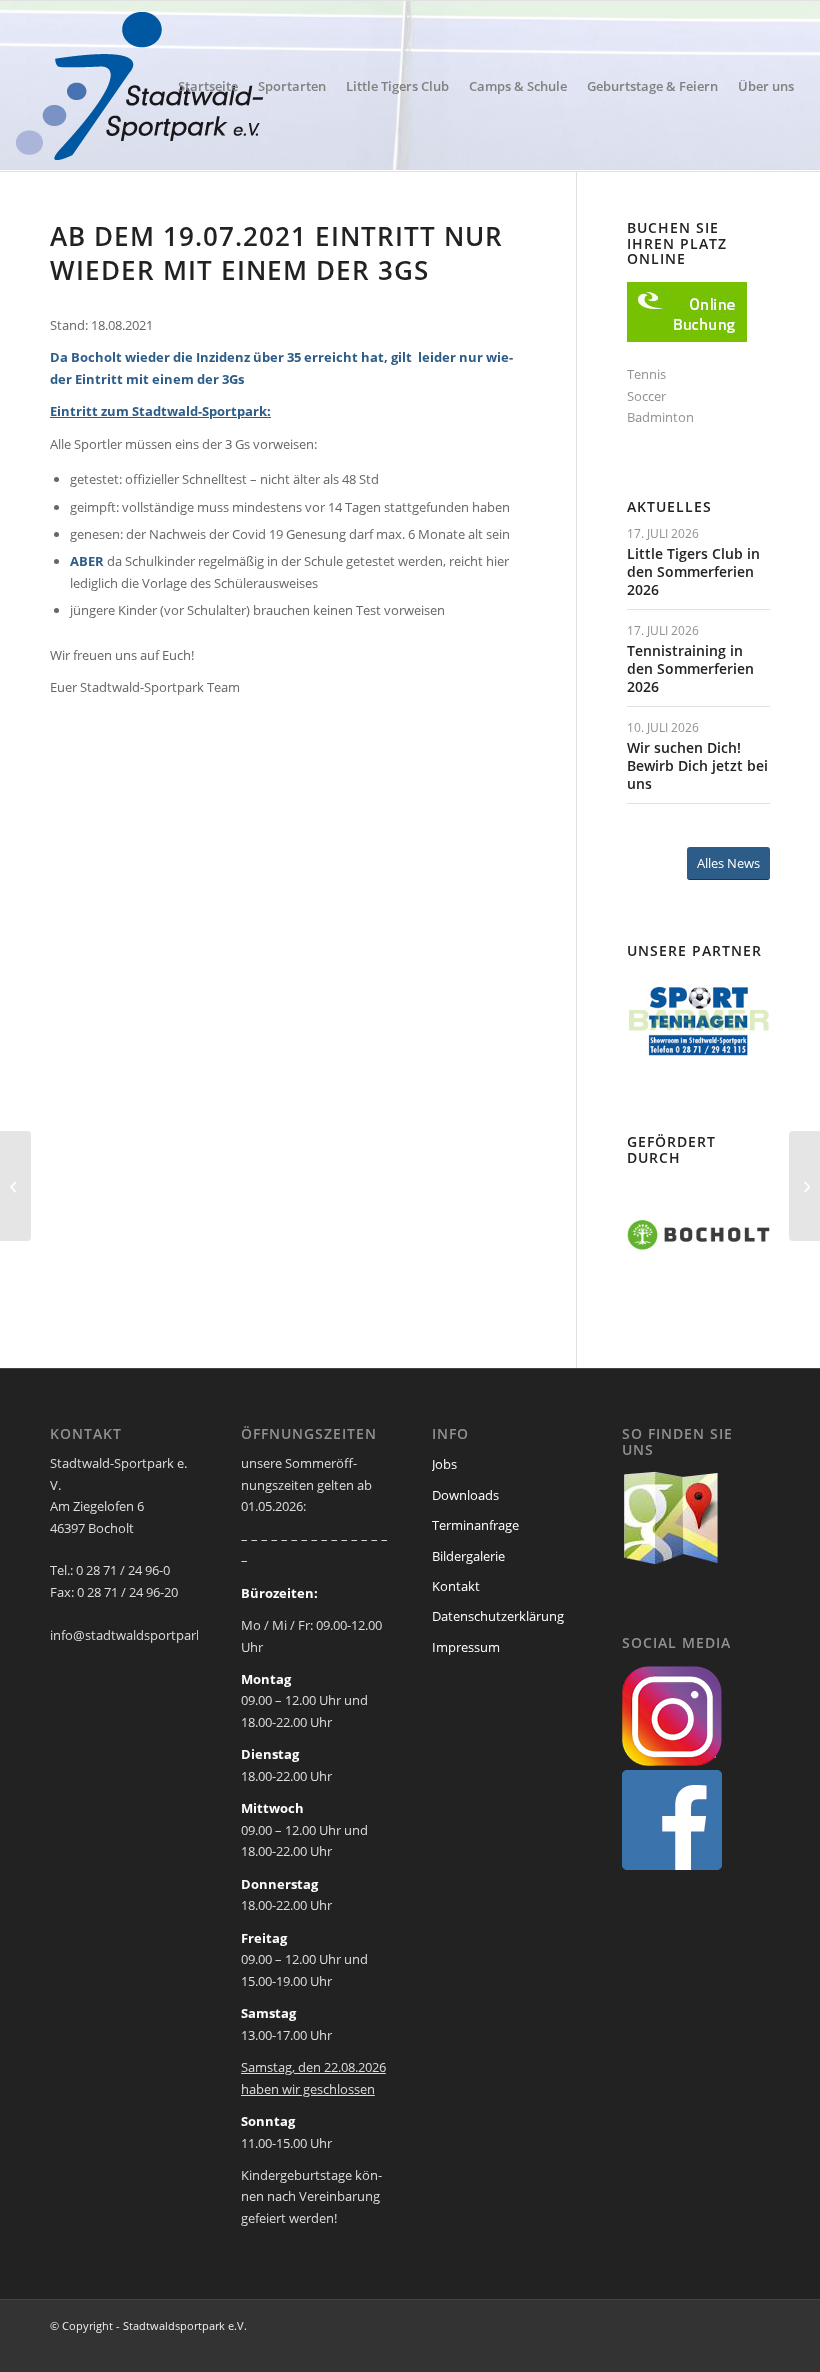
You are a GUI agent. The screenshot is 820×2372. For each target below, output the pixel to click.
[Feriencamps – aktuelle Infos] (15, 1186)
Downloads (465, 1495)
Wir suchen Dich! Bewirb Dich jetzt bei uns (697, 765)
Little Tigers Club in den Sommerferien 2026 (693, 571)
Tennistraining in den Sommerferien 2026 (690, 668)
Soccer (646, 396)
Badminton (660, 417)
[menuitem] (208, 86)
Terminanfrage (475, 1525)
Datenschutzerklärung (498, 1616)
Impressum (466, 1647)
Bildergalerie (468, 1556)
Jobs (444, 1464)
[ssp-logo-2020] (143, 86)
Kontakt (456, 1586)
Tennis (646, 374)
